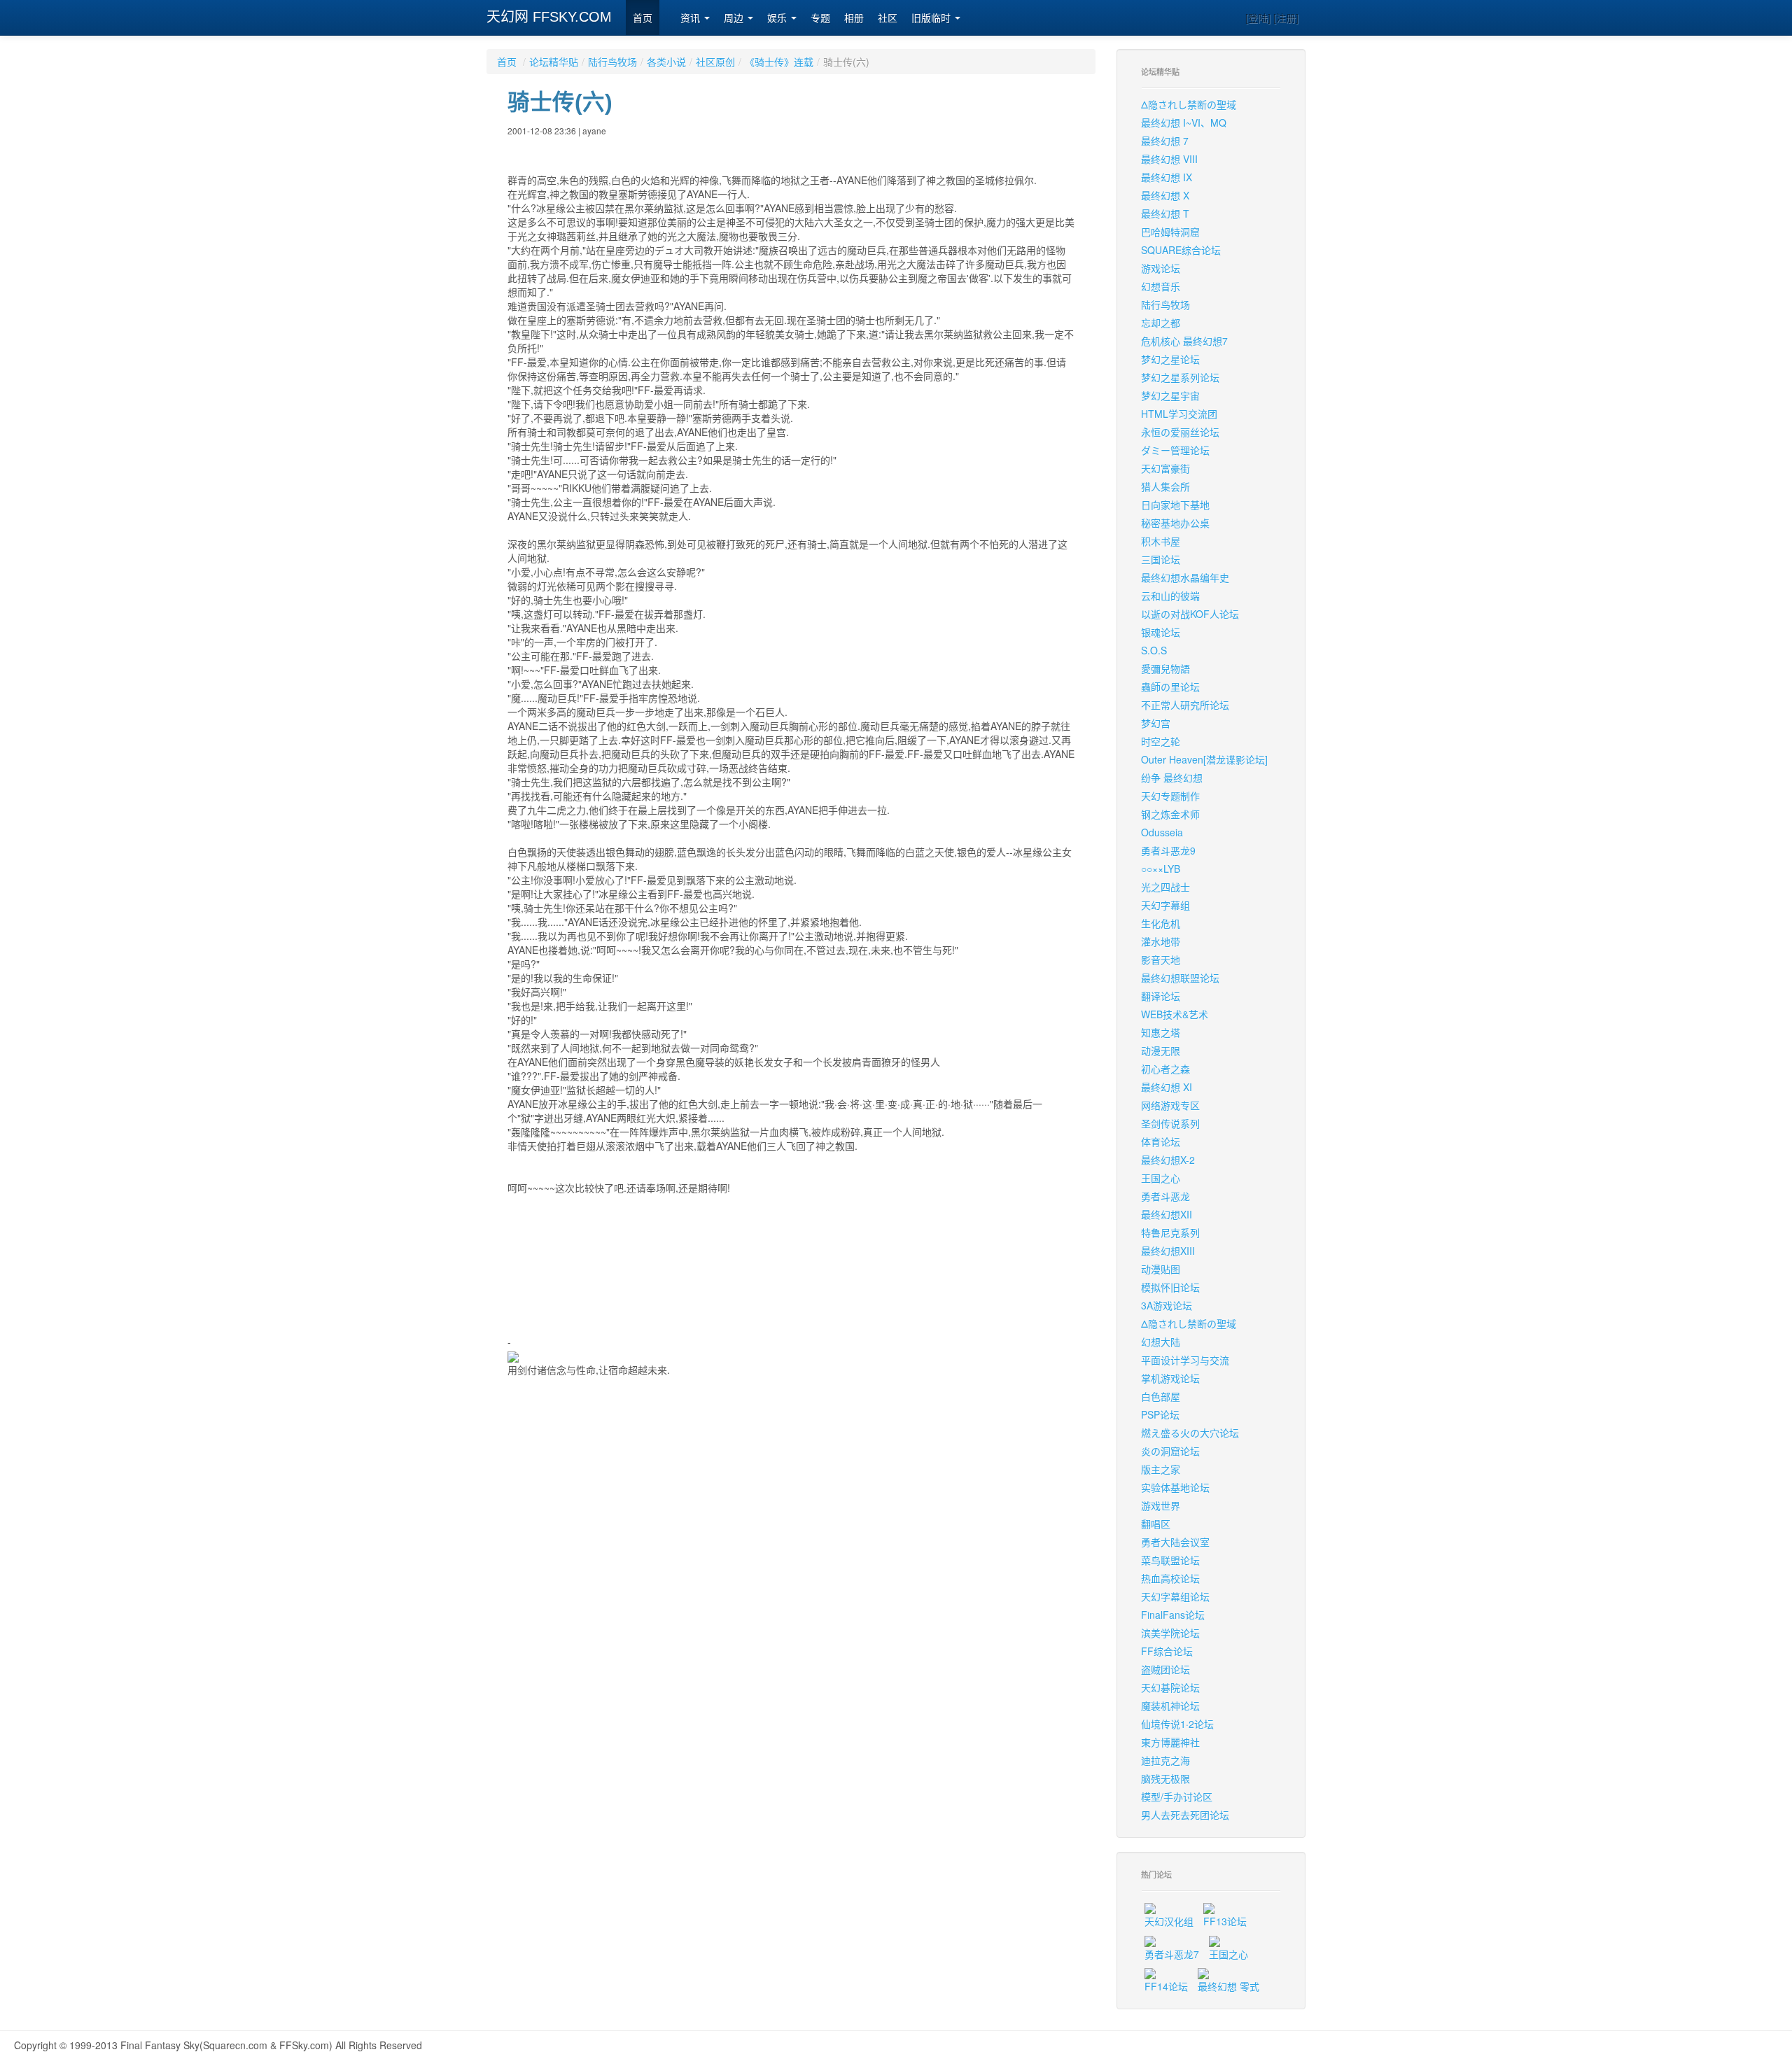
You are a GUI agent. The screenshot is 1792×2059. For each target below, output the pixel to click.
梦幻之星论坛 (1170, 359)
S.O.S (1154, 650)
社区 (888, 18)
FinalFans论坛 (1173, 1615)
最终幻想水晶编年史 (1185, 577)
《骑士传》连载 (779, 62)
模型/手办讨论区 (1177, 1797)
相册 (854, 18)
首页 (643, 18)
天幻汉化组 (1169, 1921)
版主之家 (1161, 1469)
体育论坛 (1161, 1141)
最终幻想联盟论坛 (1180, 978)
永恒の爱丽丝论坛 (1180, 432)
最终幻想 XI (1167, 1087)
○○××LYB (1161, 869)
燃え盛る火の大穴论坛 (1190, 1433)
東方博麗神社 (1170, 1742)
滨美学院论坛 (1170, 1633)
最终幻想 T (1165, 213)
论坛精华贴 (554, 62)
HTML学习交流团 (1179, 414)
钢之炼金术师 (1170, 814)
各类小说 (666, 62)
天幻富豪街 (1165, 468)
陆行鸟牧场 (612, 62)
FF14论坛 (1166, 1986)
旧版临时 (932, 18)
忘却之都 (1161, 323)
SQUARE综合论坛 (1181, 250)
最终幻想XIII (1168, 1251)
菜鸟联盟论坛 (1170, 1560)
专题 (820, 18)
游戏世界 (1161, 1505)
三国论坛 (1161, 559)
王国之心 (1161, 1178)
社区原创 (715, 62)
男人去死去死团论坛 (1185, 1815)
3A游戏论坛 (1167, 1305)
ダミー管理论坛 (1175, 450)
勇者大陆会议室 (1175, 1542)
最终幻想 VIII (1169, 159)
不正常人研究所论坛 (1185, 705)
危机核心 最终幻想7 (1184, 341)
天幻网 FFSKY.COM (549, 17)
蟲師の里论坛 (1170, 687)
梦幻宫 (1156, 723)
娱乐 (778, 18)
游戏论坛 (1161, 268)
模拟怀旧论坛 (1170, 1287)
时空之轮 (1161, 741)
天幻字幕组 (1165, 905)
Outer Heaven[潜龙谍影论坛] (1204, 759)
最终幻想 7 (1165, 141)
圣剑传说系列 (1170, 1123)
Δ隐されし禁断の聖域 (1189, 104)
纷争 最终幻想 (1172, 778)
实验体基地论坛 (1175, 1487)
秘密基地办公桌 (1175, 523)
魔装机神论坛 (1170, 1706)
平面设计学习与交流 (1185, 1360)
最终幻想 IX (1167, 177)
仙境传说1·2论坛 (1177, 1724)
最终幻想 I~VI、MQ (1184, 122)
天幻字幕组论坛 (1175, 1596)
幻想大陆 (1161, 1342)
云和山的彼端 (1170, 596)
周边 (735, 18)
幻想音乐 (1161, 286)
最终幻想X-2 (1168, 1160)
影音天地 (1161, 960)
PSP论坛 (1160, 1414)
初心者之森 (1165, 1069)
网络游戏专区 (1170, 1105)
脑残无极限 (1165, 1778)
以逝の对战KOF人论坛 (1190, 614)
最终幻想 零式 (1228, 1986)
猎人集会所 (1165, 486)
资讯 (692, 18)
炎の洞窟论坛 (1170, 1451)
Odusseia (1162, 832)
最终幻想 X (1165, 195)
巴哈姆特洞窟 (1170, 232)
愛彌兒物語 (1165, 668)
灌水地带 (1161, 941)
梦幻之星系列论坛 (1180, 377)
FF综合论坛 (1167, 1651)
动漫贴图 (1161, 1269)
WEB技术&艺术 (1175, 1014)
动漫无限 (1161, 1050)
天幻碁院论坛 (1170, 1687)
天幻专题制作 (1170, 796)
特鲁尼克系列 (1170, 1232)
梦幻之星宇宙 (1170, 395)
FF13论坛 (1225, 1921)
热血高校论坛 (1170, 1578)
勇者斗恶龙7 (1172, 1954)
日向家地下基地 (1175, 505)
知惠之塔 (1161, 1032)
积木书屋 (1161, 541)
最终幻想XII (1167, 1214)
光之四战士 (1165, 887)
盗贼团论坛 (1165, 1669)
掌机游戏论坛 (1170, 1378)
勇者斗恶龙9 (1168, 850)
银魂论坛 (1161, 632)
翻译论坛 (1161, 996)
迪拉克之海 (1165, 1760)
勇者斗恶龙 (1165, 1196)
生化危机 (1161, 923)
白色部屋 (1161, 1396)
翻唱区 (1156, 1524)
